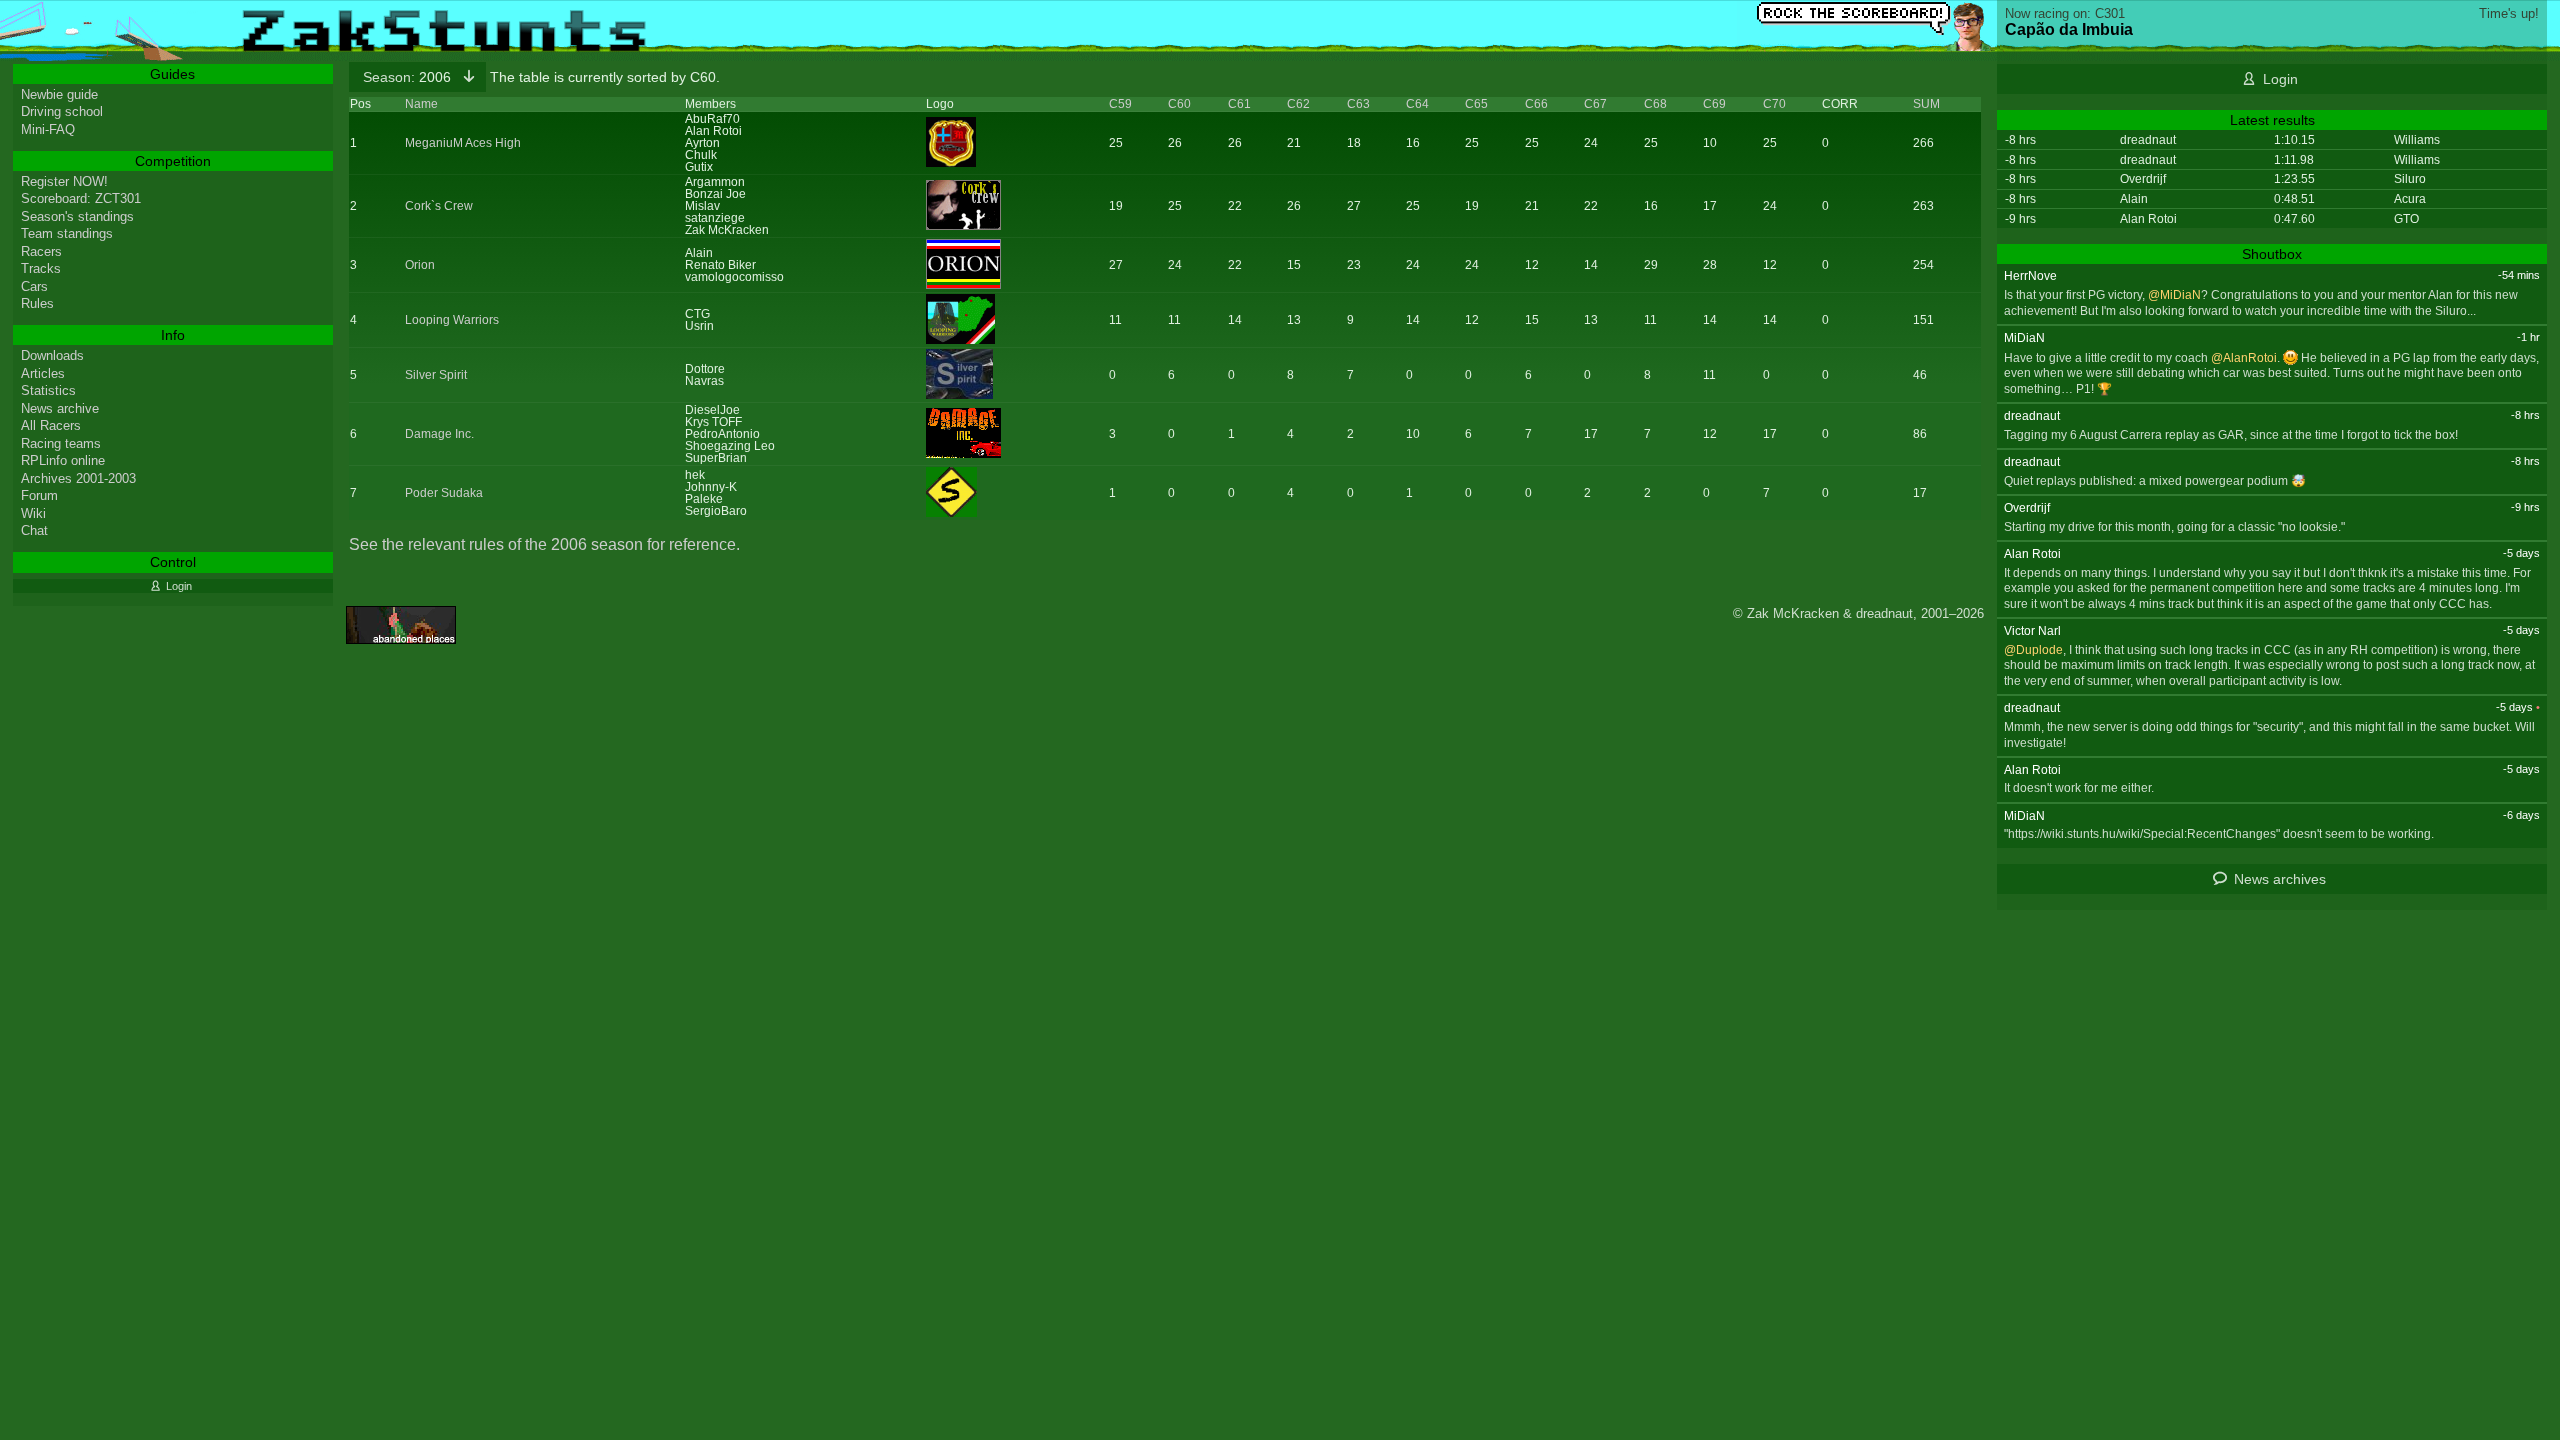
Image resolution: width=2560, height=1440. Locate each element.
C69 (1714, 104)
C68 (1655, 104)
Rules (37, 303)
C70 (1774, 104)
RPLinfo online (63, 460)
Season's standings (77, 216)
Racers (41, 251)
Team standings (67, 233)
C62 (1298, 104)
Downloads (52, 355)
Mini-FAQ (48, 129)
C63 (1358, 104)
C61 (1239, 104)
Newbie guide (59, 94)
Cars (34, 286)
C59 (1120, 104)
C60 (1179, 104)
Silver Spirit (436, 375)
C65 (1476, 104)
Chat (34, 530)
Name (421, 104)
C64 (1417, 104)
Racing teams (61, 443)
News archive (60, 408)
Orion (420, 265)
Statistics (48, 390)
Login (2280, 79)
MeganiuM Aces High (463, 143)
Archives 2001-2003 (78, 478)
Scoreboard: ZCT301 (81, 198)
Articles (43, 373)
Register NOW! (64, 181)
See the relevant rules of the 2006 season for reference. (544, 544)
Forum (39, 495)
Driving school (62, 111)
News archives (2280, 879)
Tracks (41, 268)
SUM (1926, 104)
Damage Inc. (439, 434)
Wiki (33, 513)
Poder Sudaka (444, 493)
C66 (1536, 104)
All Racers (51, 425)
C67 (1595, 104)
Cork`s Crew (439, 206)
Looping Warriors (452, 320)
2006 (409, 77)
